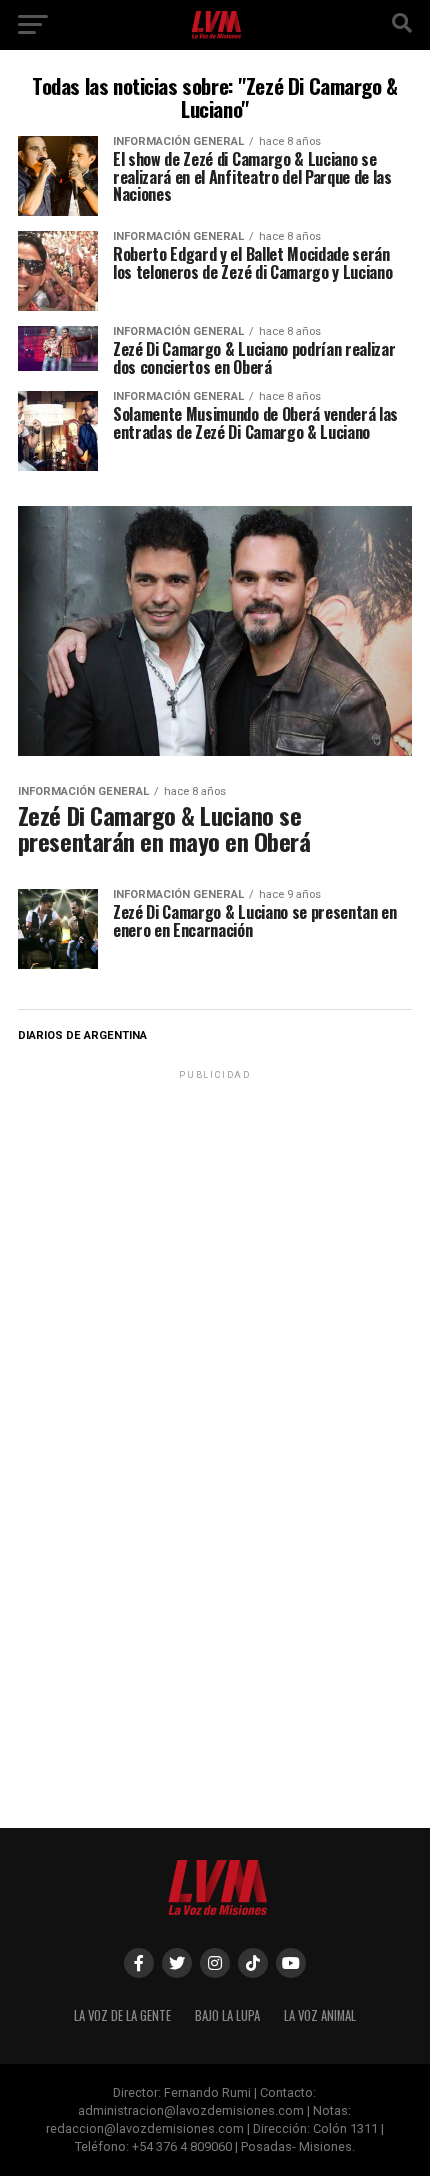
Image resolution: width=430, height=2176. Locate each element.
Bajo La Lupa (227, 2015)
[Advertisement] (215, 1209)
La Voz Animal (320, 2015)
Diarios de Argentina (82, 1035)
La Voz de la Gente (122, 2015)
